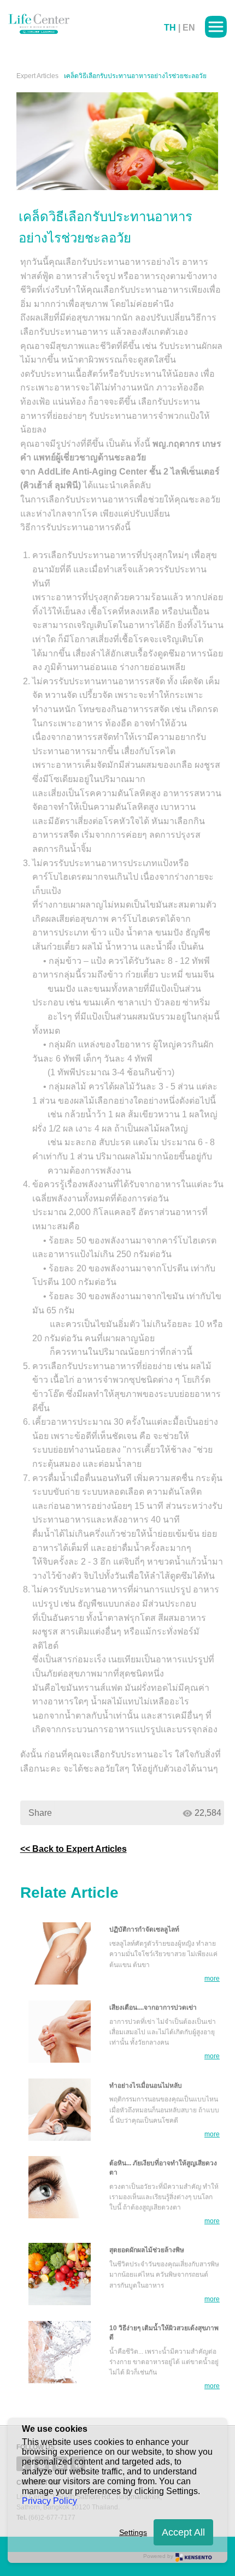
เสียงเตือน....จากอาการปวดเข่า (153, 2007)
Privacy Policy (49, 2501)
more (212, 1979)
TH (170, 28)
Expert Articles (37, 76)
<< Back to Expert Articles (74, 1849)
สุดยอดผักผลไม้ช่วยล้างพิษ (147, 2250)
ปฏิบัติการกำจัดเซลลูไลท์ (144, 1929)
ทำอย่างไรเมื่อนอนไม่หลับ (146, 2086)
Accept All (183, 2532)
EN (189, 28)
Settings (133, 2532)
